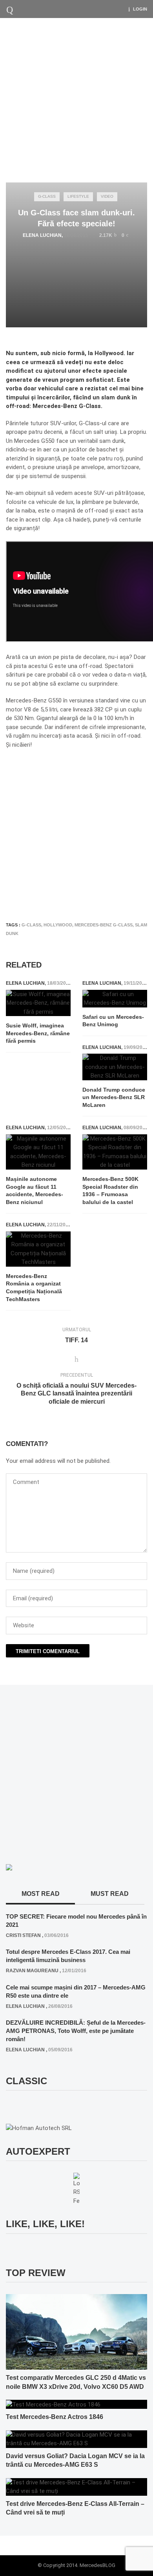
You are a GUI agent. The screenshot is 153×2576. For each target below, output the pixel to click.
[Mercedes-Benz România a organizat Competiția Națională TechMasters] (38, 1249)
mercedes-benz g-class (104, 925)
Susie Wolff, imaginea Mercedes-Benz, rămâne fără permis (38, 1033)
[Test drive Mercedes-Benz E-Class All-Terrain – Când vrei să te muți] (76, 2486)
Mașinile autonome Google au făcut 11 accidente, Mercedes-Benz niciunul (35, 1191)
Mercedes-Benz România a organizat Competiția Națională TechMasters (34, 1288)
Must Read (110, 1894)
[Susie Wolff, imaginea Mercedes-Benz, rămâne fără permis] (38, 1003)
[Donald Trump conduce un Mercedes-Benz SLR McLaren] (115, 1067)
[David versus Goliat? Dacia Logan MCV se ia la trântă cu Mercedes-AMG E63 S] (76, 2439)
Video (107, 196)
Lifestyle (78, 196)
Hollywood (58, 925)
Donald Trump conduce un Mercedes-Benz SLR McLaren (114, 1097)
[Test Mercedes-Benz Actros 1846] (53, 2404)
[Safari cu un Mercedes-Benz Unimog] (115, 999)
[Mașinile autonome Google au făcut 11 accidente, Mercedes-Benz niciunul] (38, 1152)
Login (140, 9)
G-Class (47, 196)
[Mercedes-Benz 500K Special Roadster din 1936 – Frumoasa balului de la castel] (115, 1152)
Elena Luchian (42, 235)
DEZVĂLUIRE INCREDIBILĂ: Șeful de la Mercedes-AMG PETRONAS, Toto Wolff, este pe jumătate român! (76, 2031)
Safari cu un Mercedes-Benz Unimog (113, 1021)
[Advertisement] (76, 98)
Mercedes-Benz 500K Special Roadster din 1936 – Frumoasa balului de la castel (110, 1191)
